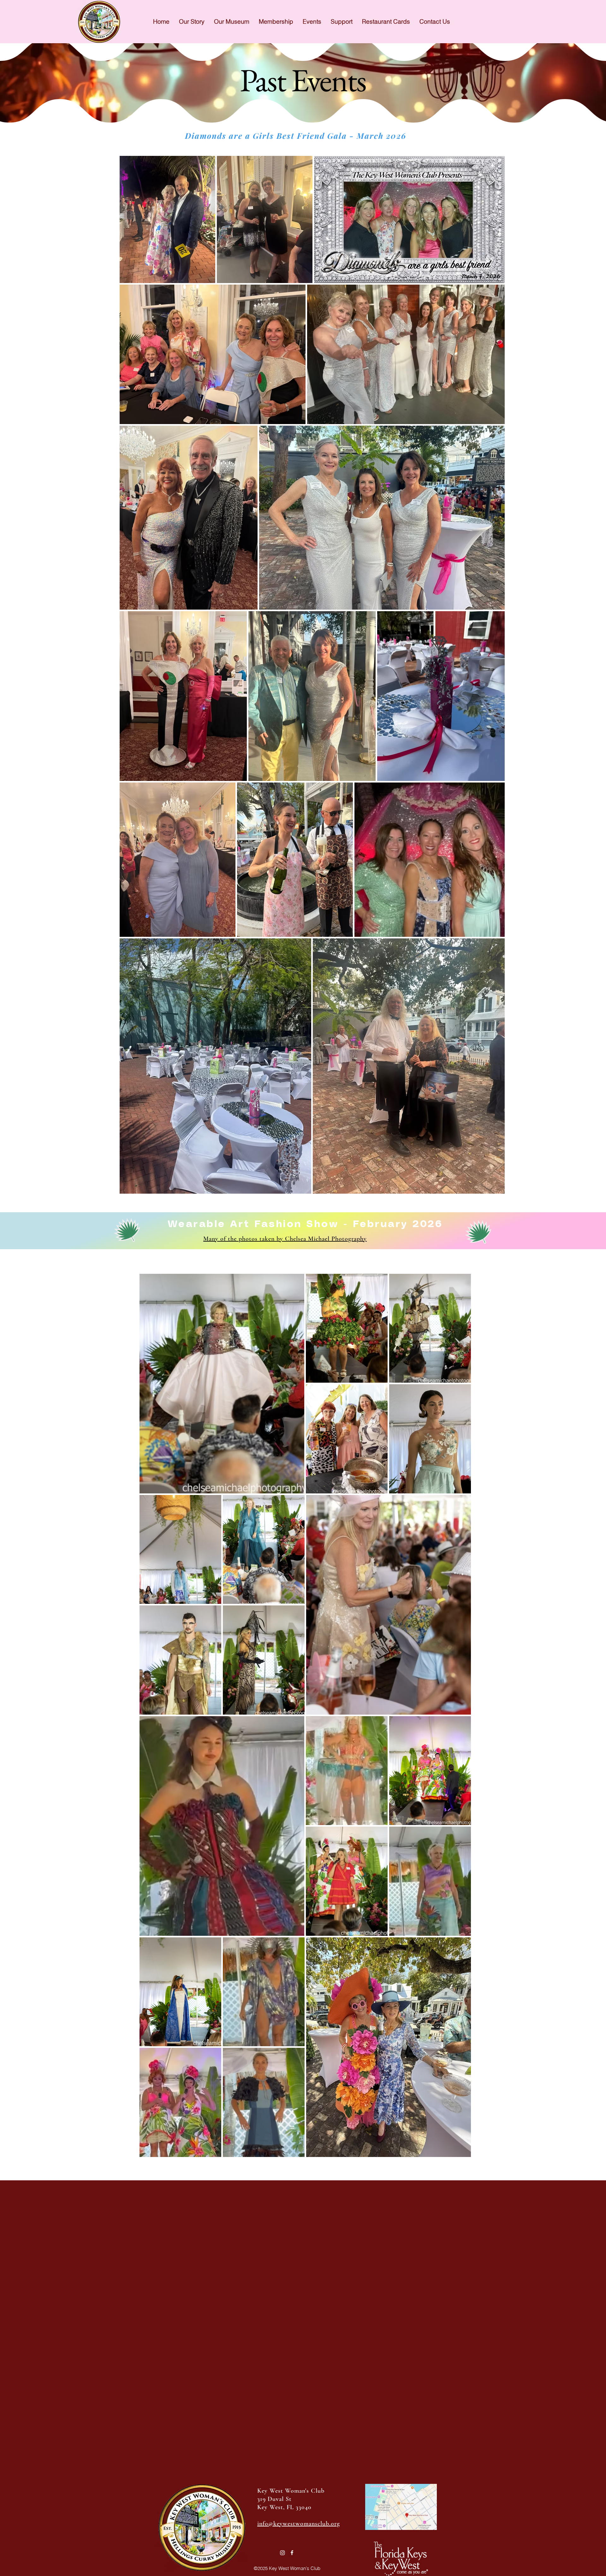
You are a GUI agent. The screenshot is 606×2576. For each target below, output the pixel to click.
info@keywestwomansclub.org (299, 2524)
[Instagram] (282, 2553)
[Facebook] (292, 2553)
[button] (312, 21)
